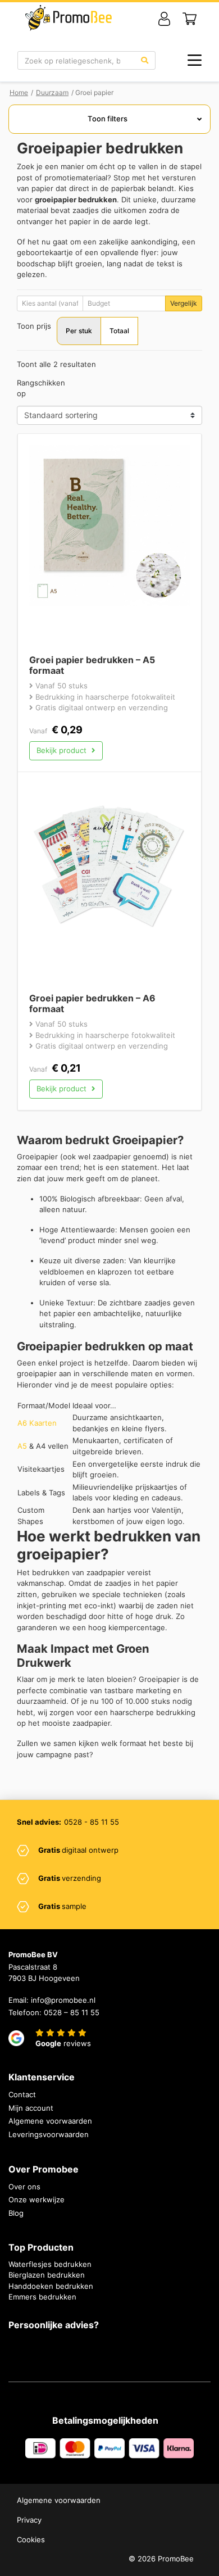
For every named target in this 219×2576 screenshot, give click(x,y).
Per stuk (79, 331)
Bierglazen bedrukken (47, 2275)
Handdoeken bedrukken (51, 2286)
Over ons (24, 2187)
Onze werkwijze (36, 2199)
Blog (16, 2213)
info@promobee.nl (63, 2000)
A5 (22, 1446)
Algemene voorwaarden (50, 2121)
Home (19, 92)
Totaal (119, 331)
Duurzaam (52, 92)
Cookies (31, 2539)
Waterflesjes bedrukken (50, 2264)
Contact (22, 2094)
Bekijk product (63, 750)
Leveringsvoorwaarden (49, 2134)
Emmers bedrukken (42, 2297)
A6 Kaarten (37, 1423)
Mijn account (31, 2108)
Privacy (29, 2520)
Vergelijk (184, 303)
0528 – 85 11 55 (72, 2012)
